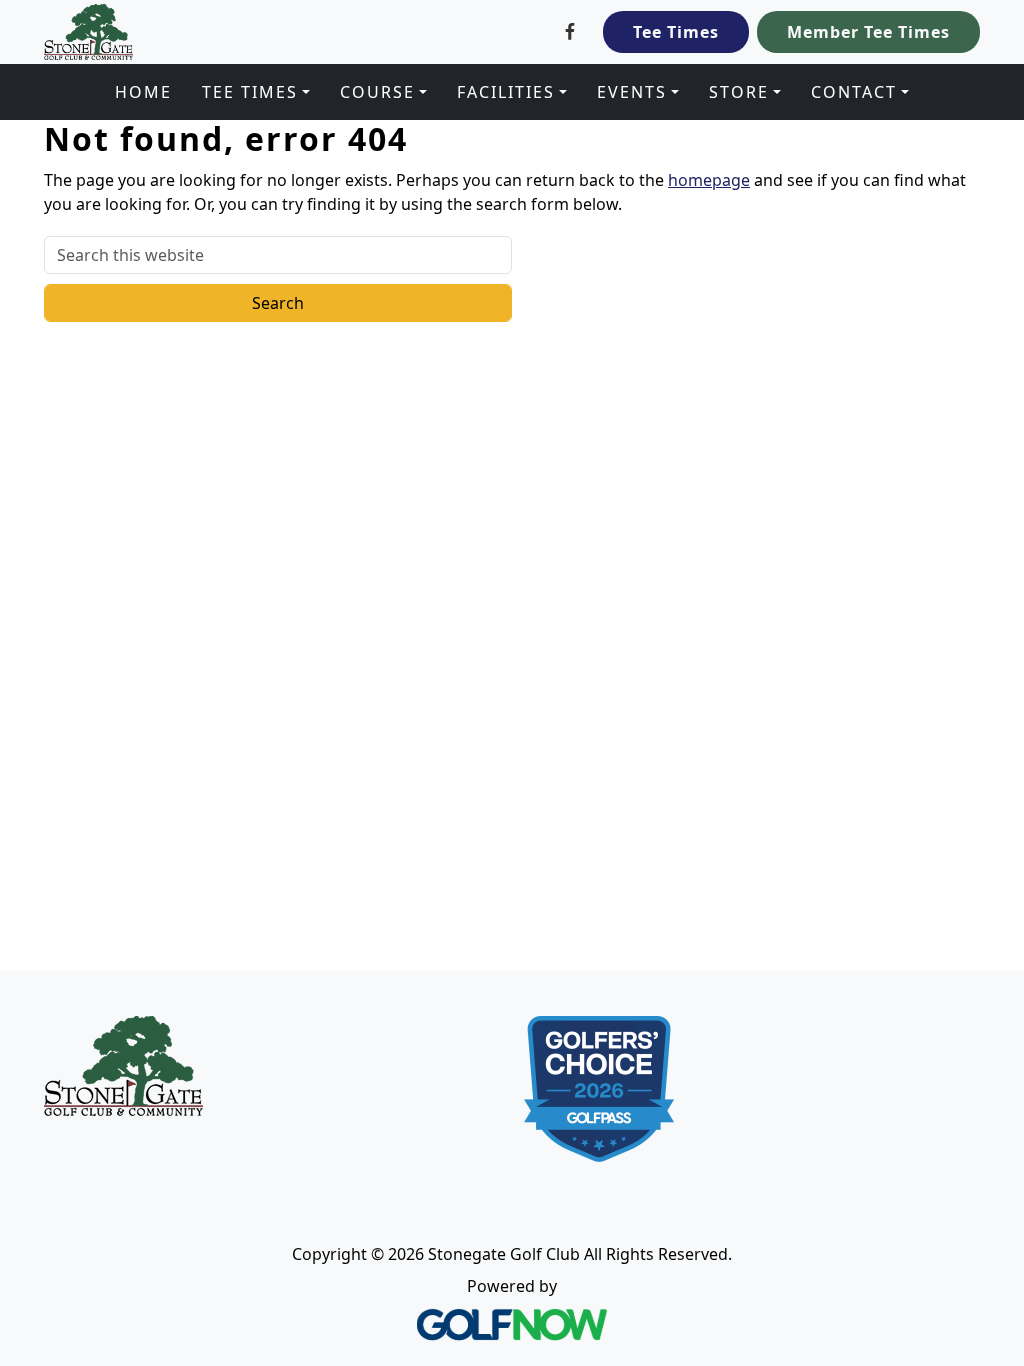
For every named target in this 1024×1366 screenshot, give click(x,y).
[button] (256, 92)
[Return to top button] (985, 933)
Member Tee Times (868, 32)
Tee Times (676, 32)
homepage (709, 180)
